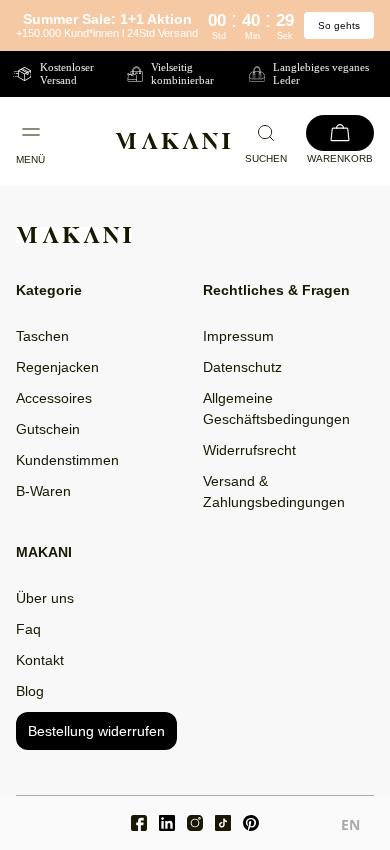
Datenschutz (242, 367)
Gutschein (48, 429)
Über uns (45, 598)
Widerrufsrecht (249, 450)
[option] (350, 827)
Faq (28, 629)
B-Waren (43, 491)
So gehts (339, 25)
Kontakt (40, 660)
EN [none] (350, 824)
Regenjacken (57, 367)
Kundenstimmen (67, 460)
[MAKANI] (173, 141)
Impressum (238, 336)
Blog (30, 691)
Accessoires (54, 398)
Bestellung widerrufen (96, 731)
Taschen (42, 336)
